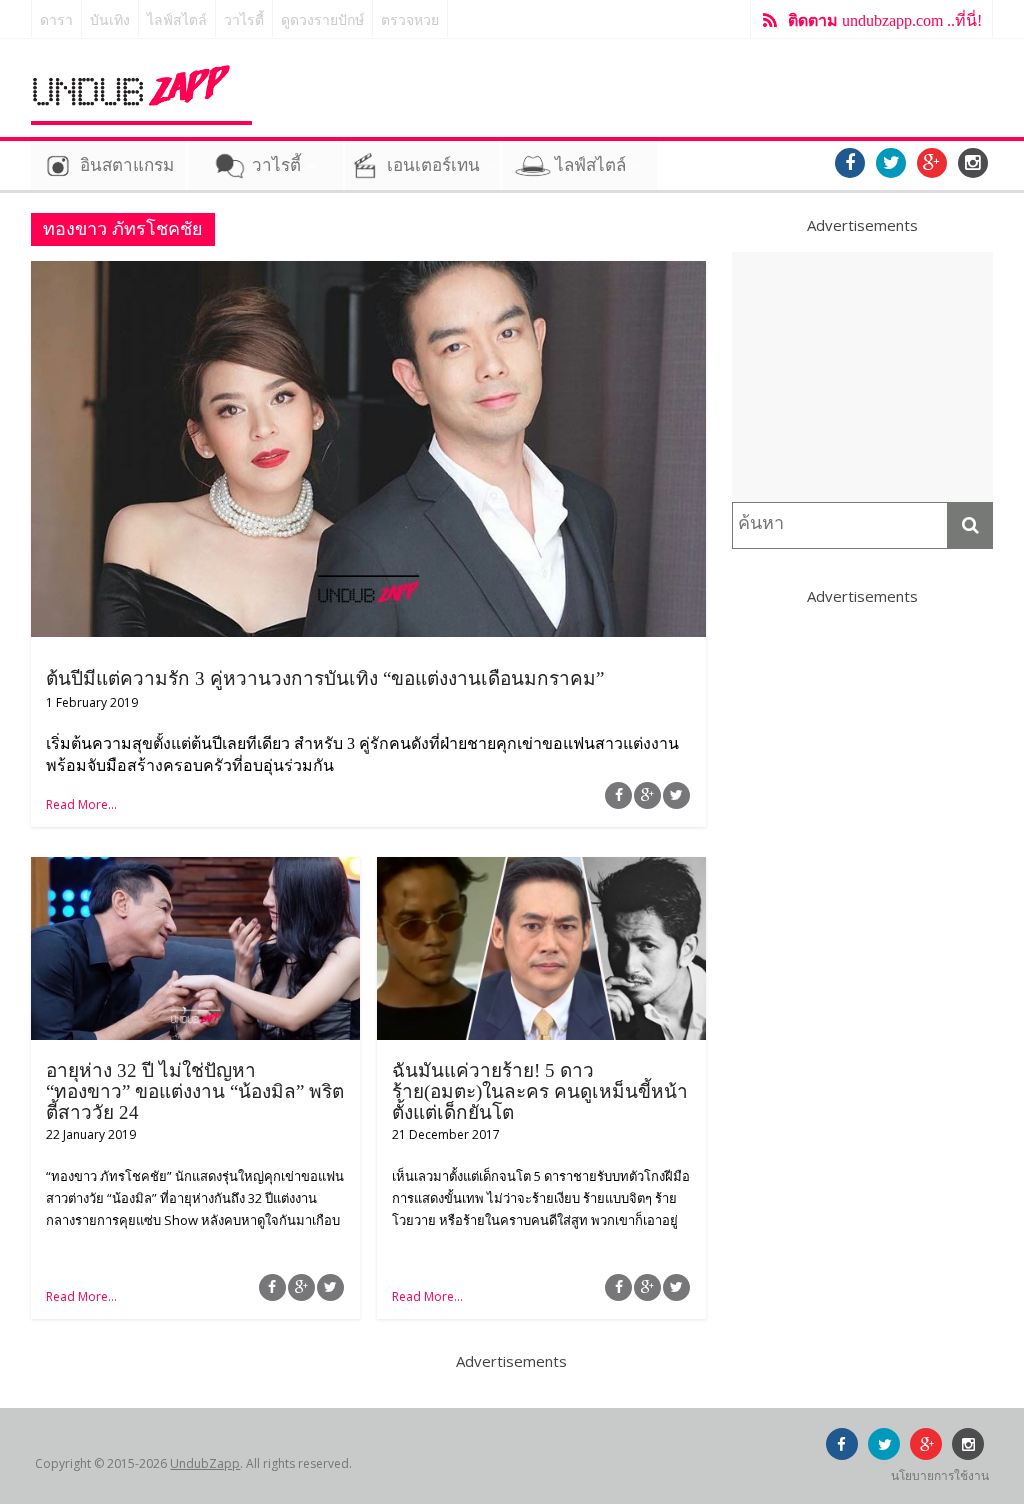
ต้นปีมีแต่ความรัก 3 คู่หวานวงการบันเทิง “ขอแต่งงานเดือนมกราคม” (325, 678)
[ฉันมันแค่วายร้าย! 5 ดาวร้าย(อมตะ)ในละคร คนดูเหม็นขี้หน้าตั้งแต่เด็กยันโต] (541, 869)
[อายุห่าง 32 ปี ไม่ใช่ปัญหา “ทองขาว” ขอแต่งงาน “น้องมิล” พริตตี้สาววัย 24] (195, 869)
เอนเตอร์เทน (433, 165)
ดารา (56, 20)
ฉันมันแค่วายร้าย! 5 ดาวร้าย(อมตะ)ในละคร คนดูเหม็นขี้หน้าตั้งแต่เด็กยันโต (540, 1091)
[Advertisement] (863, 377)
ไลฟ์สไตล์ (177, 20)
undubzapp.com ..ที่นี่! (885, 20)
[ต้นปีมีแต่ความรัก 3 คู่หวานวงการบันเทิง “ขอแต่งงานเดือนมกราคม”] (368, 273)
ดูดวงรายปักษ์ (322, 20)
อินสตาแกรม (127, 165)
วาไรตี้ (244, 20)
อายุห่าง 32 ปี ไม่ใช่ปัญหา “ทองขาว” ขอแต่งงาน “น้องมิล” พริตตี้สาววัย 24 (195, 1091)
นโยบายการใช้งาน (940, 1475)
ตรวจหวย (410, 20)
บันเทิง (110, 20)
